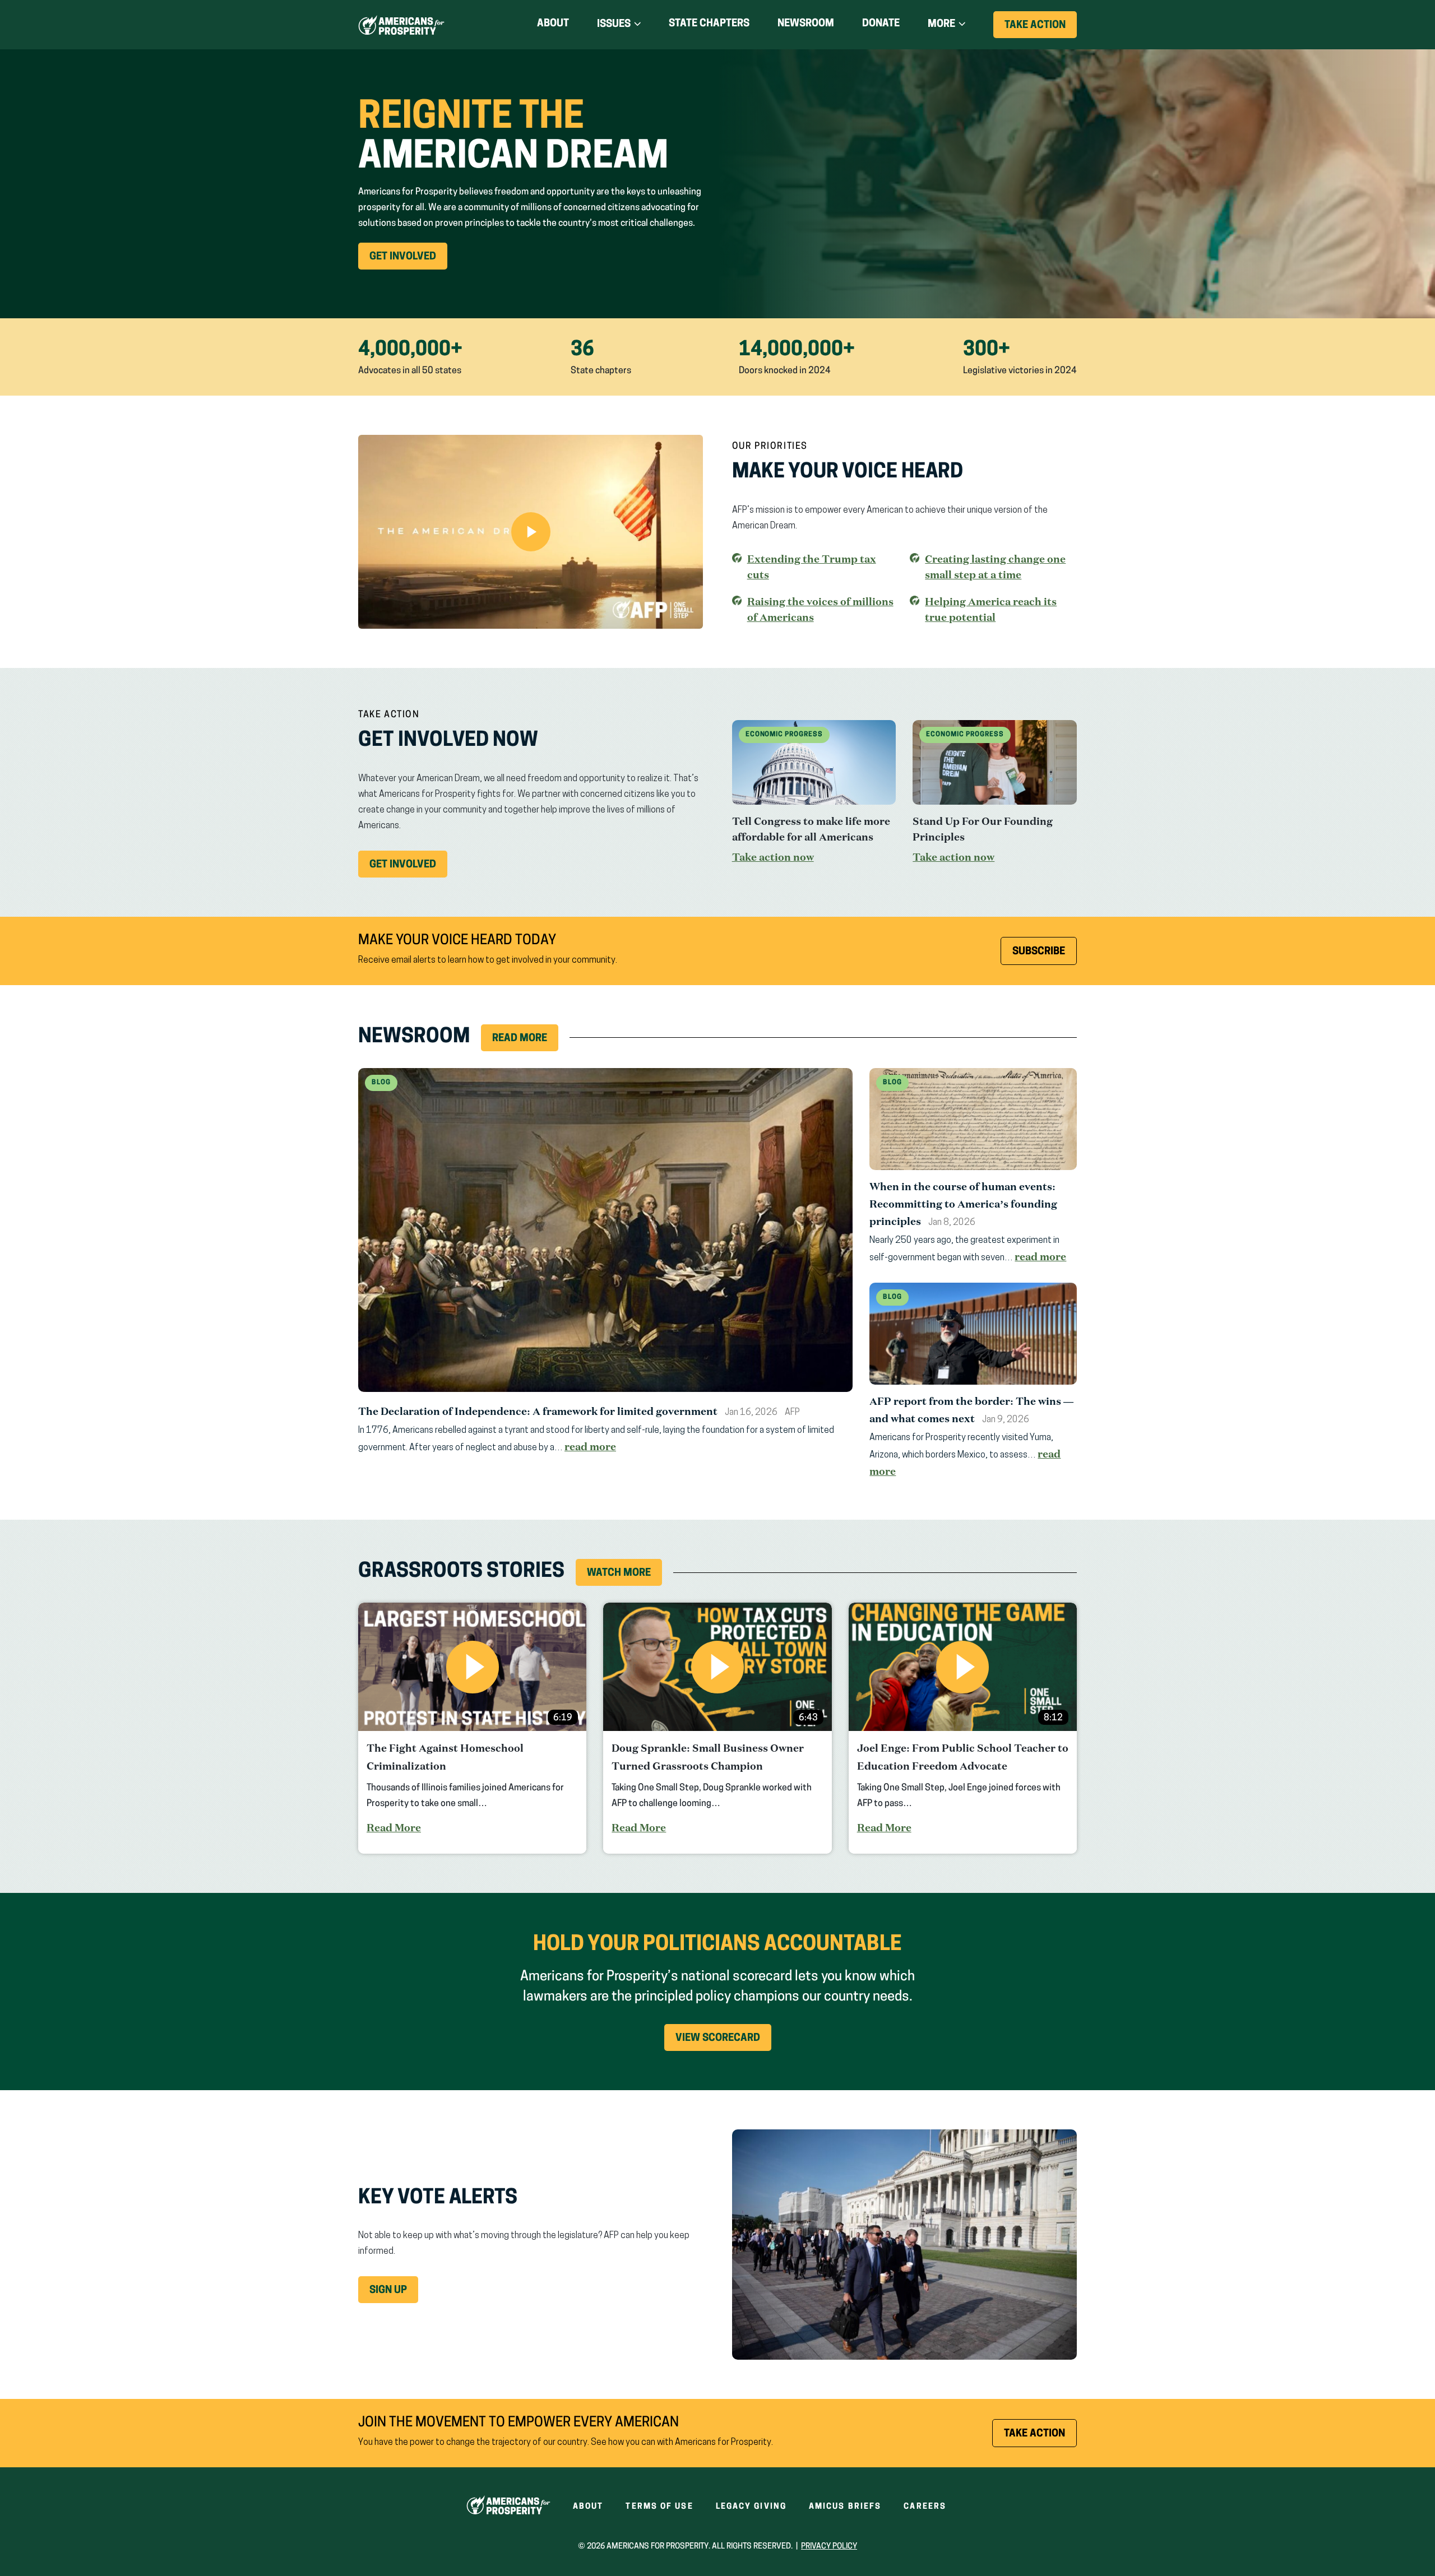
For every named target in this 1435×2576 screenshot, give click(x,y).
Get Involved (408, 261)
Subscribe (1039, 952)
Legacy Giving (751, 2507)
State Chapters (709, 24)
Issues (614, 25)
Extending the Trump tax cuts (812, 567)
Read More (520, 1039)
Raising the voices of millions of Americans (820, 609)
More (941, 25)
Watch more (619, 1574)
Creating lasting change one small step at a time (995, 567)
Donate (881, 26)
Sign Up (388, 2291)
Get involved (408, 869)
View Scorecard (718, 2039)
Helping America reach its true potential (991, 610)
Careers (925, 2507)
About (553, 24)
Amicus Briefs (845, 2507)
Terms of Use (659, 2507)
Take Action (1041, 29)
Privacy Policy (829, 2547)
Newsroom (806, 24)
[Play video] (531, 532)
